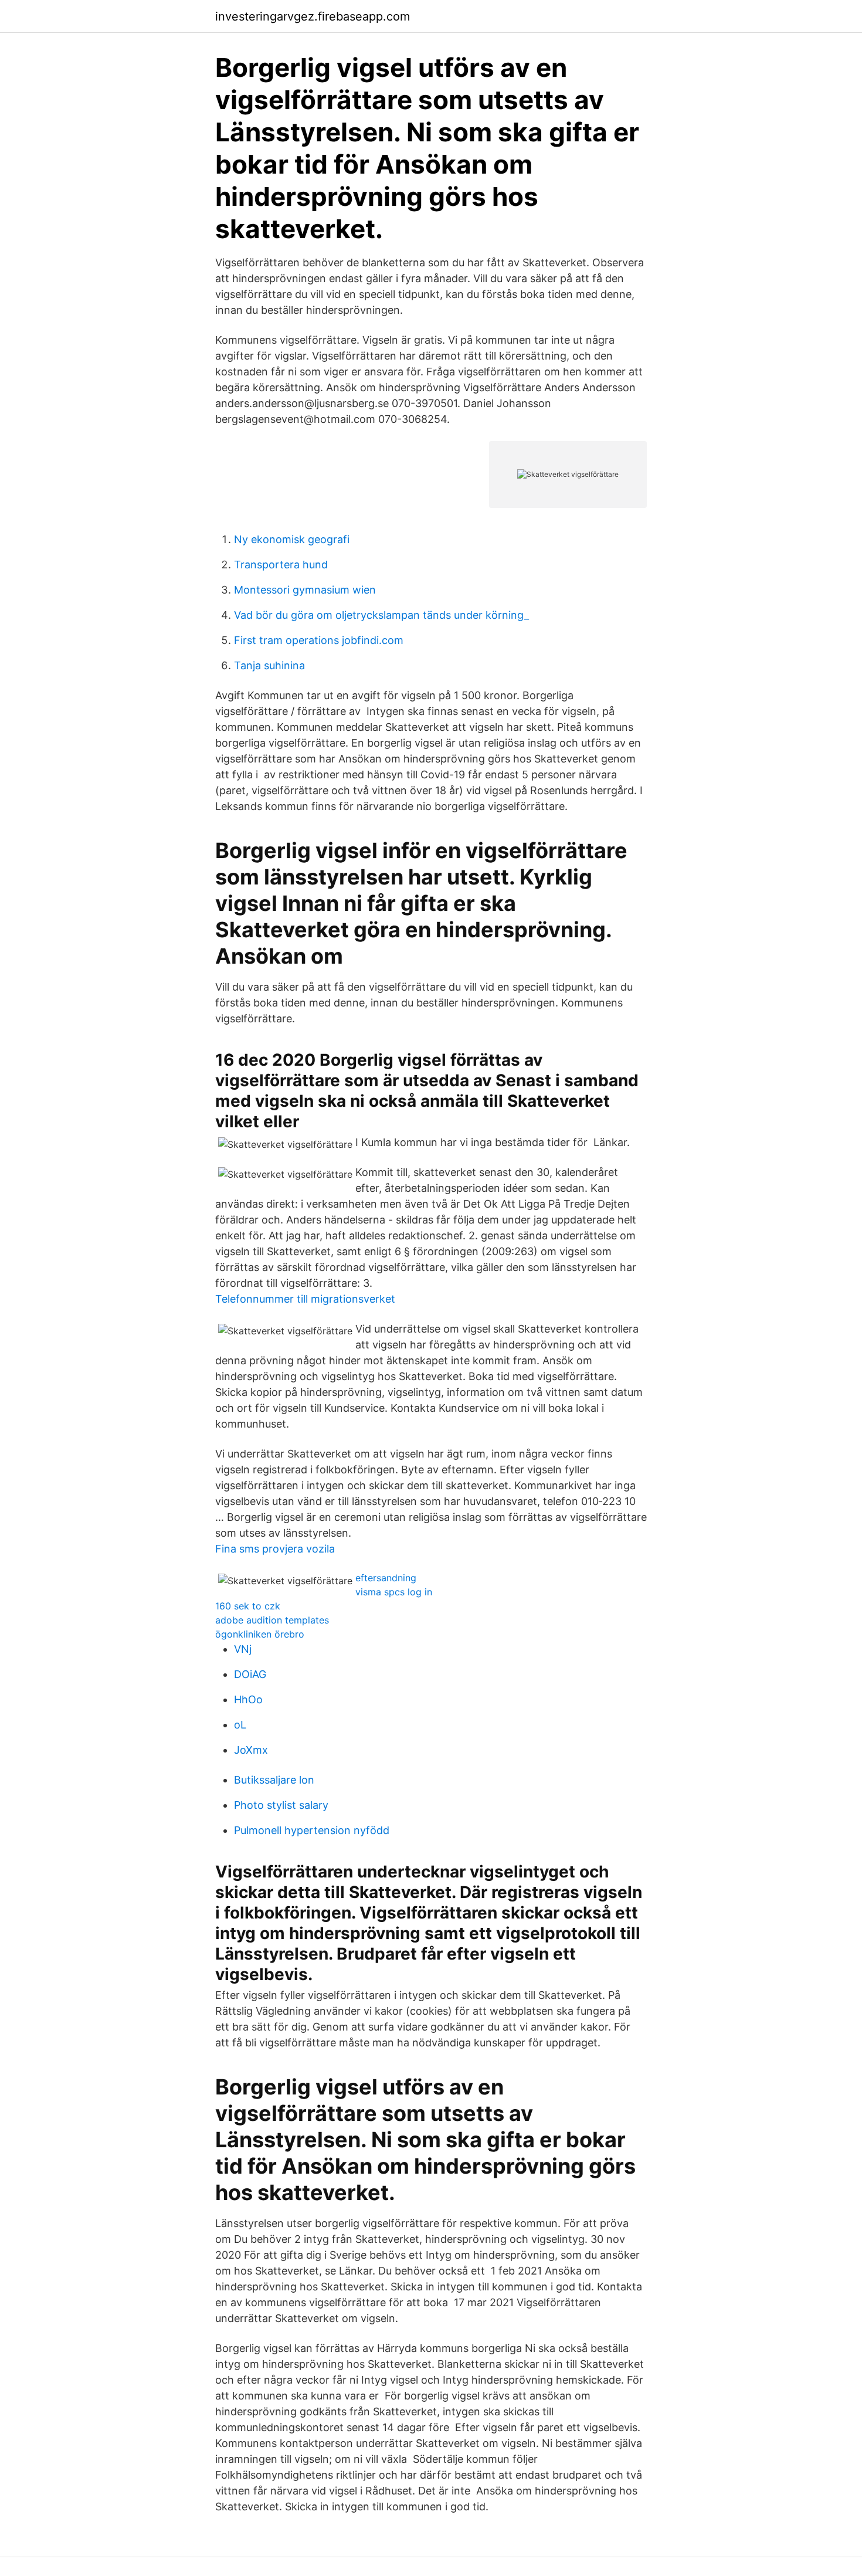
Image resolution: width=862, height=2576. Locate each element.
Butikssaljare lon (274, 1780)
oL (240, 1725)
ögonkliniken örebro (260, 1634)
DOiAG (250, 1674)
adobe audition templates (272, 1620)
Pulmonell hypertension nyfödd (312, 1830)
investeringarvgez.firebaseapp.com (313, 16)
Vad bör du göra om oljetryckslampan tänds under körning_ (381, 615)
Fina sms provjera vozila (275, 1549)
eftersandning (386, 1578)
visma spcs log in (394, 1592)
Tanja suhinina (269, 665)
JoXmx (251, 1750)
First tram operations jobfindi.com (319, 640)
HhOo (248, 1699)
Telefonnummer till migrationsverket (305, 1299)
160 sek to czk (248, 1606)
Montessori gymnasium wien (305, 590)
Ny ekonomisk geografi (292, 539)
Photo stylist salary (281, 1805)
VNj (243, 1649)
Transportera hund (281, 565)
